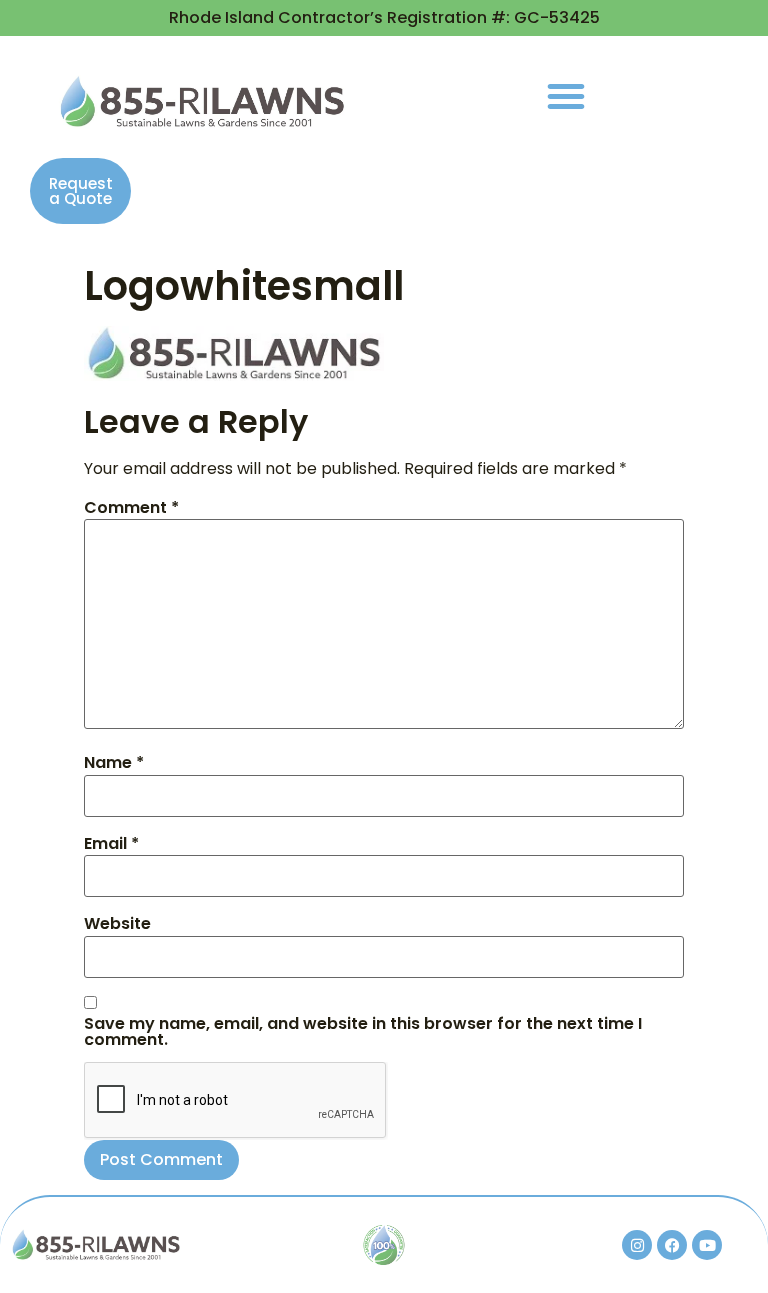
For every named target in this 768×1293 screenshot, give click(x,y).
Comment (131, 508)
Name (114, 763)
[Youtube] (707, 1245)
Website (117, 924)
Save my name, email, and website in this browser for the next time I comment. (363, 1032)
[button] (566, 96)
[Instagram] (637, 1245)
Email (111, 844)
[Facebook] (672, 1245)
